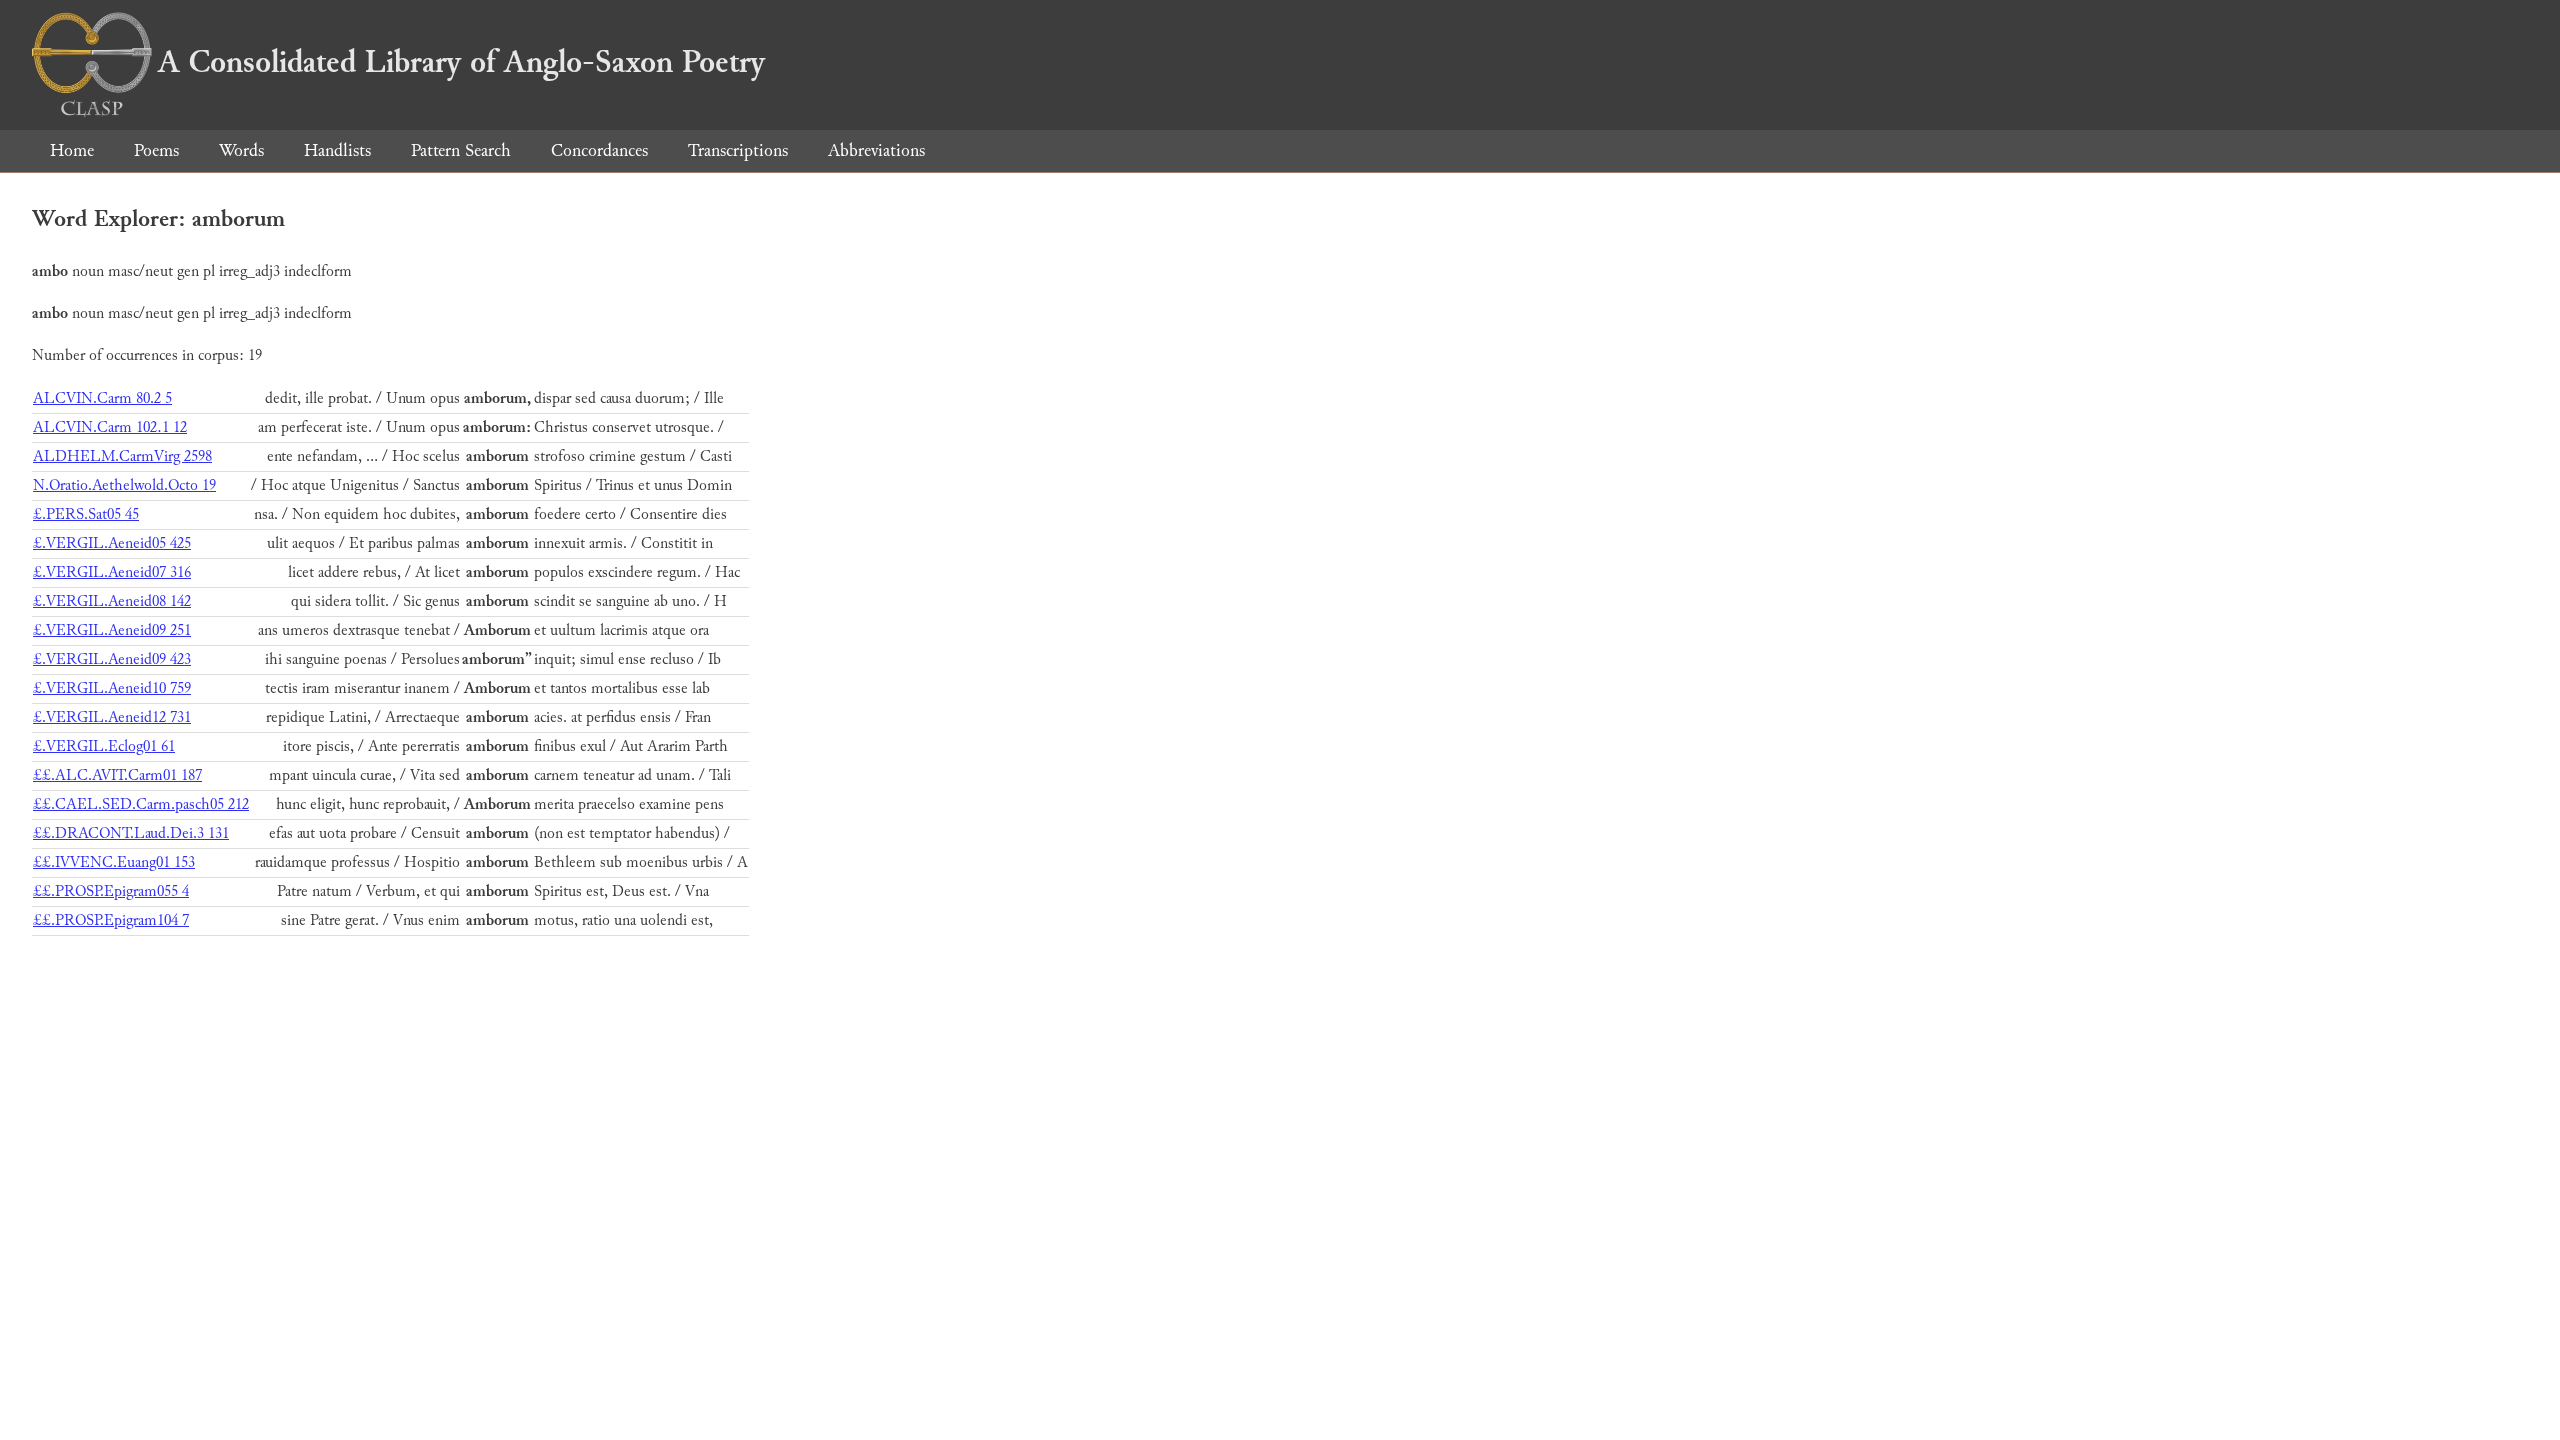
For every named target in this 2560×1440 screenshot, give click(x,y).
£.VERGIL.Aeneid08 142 (112, 601)
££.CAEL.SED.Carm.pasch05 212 (141, 804)
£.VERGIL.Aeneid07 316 (112, 572)
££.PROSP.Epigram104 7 (111, 920)
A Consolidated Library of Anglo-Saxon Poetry (461, 62)
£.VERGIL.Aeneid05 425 (112, 543)
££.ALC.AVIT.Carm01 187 (117, 775)
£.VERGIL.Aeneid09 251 (112, 630)
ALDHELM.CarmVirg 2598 (122, 456)
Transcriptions (738, 150)
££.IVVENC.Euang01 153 (114, 862)
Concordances (599, 150)
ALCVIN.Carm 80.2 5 (102, 398)
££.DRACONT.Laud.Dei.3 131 (131, 833)
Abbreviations (876, 150)
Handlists (337, 150)
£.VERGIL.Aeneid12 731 (112, 717)
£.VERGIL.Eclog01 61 (104, 746)
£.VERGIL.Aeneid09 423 (112, 659)
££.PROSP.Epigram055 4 (111, 891)
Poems (156, 150)
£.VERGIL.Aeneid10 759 (112, 688)
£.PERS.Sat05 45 (86, 514)
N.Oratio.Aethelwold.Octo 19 (124, 485)
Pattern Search (461, 150)
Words (241, 150)
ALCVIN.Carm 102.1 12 (110, 427)
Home (72, 150)
